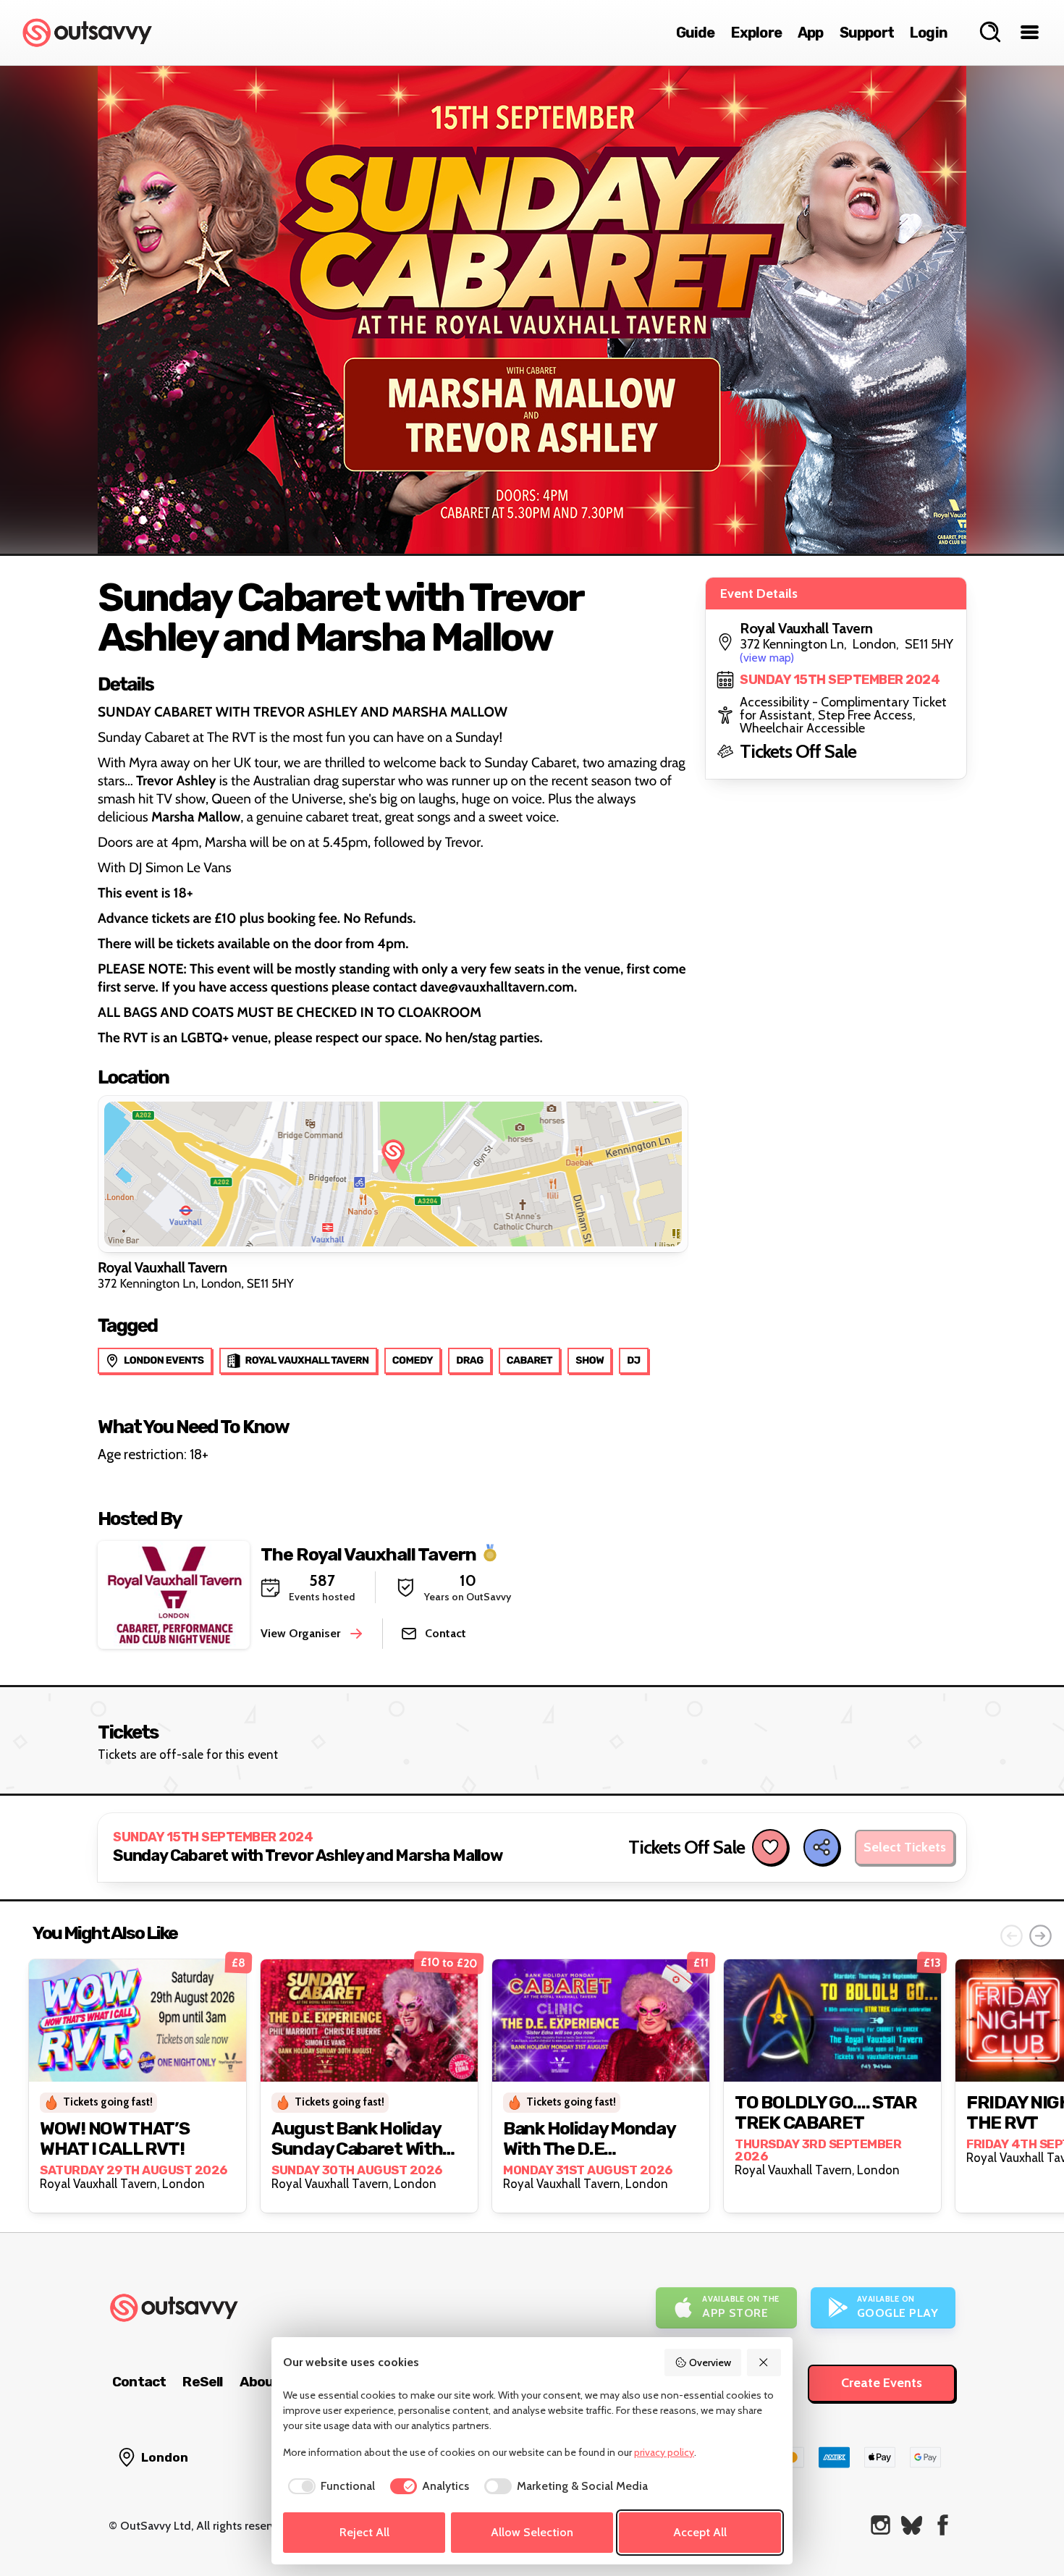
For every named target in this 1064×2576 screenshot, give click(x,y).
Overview (710, 2362)
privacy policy (664, 2452)
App (811, 33)
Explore (756, 33)
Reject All (364, 2532)
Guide (696, 33)
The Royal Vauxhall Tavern (368, 1554)
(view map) (767, 658)
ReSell (202, 2382)
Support (867, 33)
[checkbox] (329, 2486)
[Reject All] (764, 2362)
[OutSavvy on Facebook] (943, 2525)
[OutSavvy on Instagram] (881, 2525)
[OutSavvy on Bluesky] (912, 2525)
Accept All (700, 2532)
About (260, 2382)
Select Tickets (905, 1847)
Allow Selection (532, 2532)
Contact (139, 2382)
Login (929, 33)
